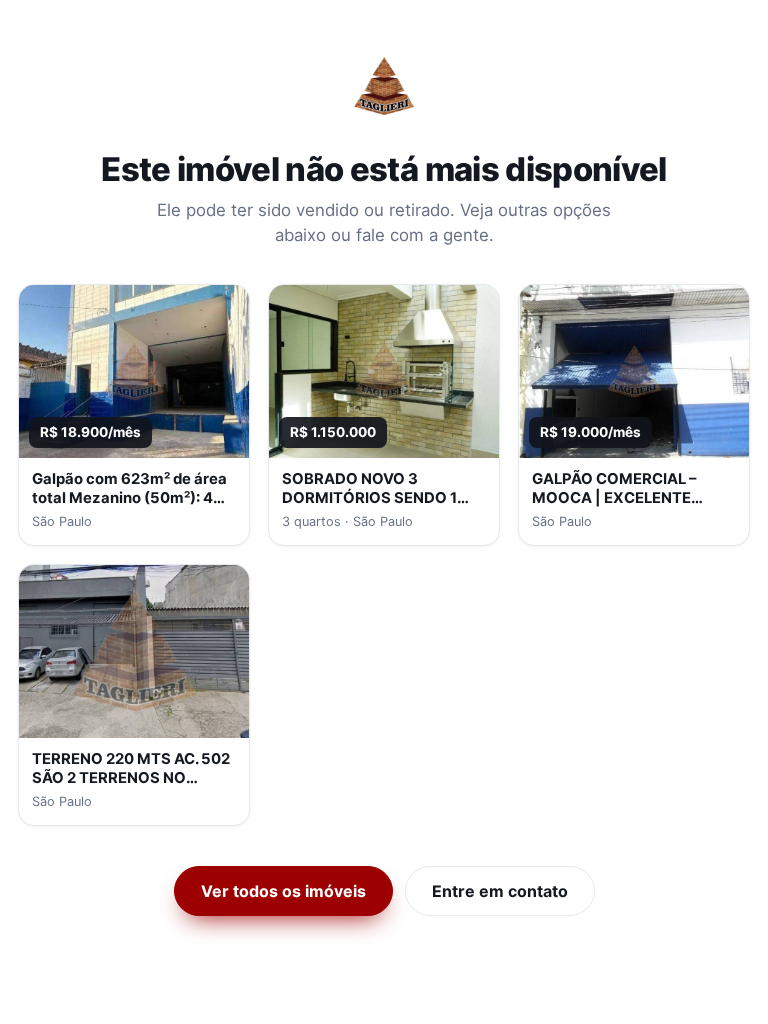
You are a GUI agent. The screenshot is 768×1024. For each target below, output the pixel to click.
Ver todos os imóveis (283, 891)
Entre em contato (500, 891)
